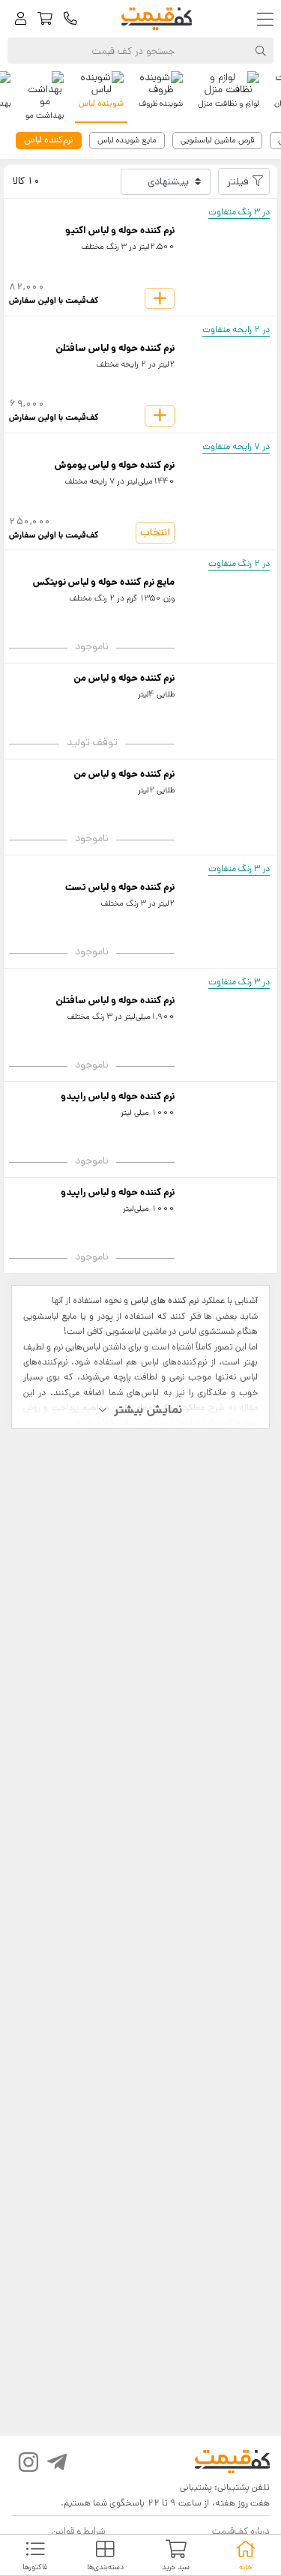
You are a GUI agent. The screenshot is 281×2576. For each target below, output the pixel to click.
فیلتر (238, 181)
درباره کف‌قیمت (241, 2531)
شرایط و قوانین (78, 2531)
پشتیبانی (196, 2487)
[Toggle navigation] (269, 19)
